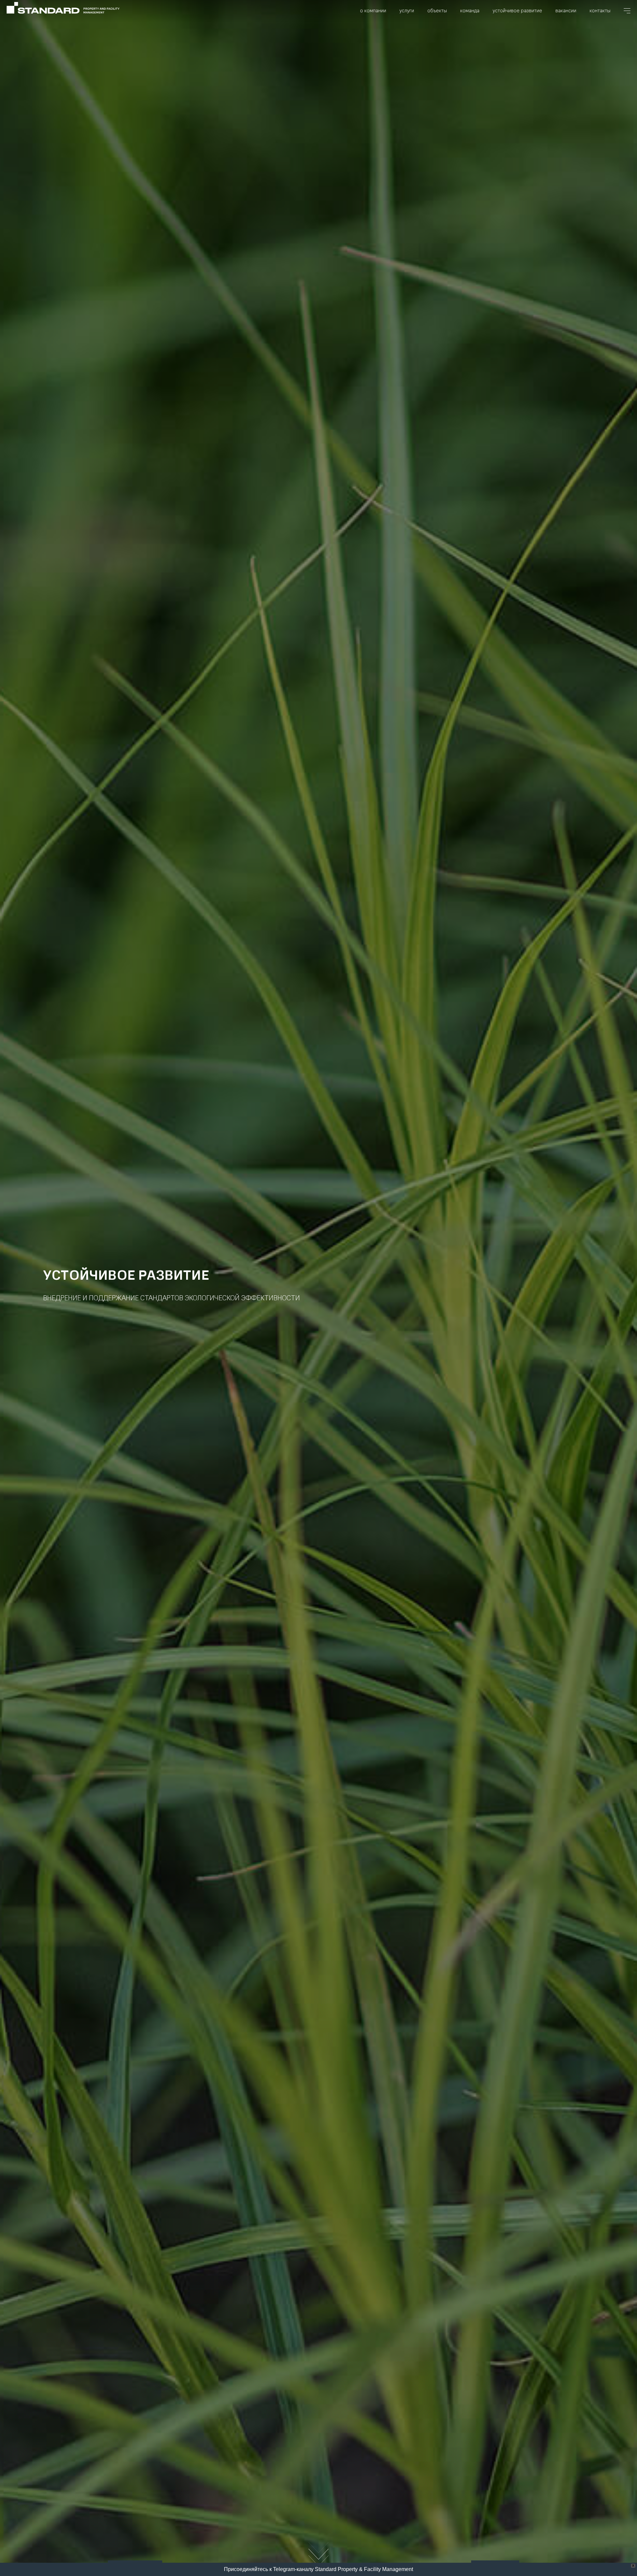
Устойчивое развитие (517, 11)
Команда (470, 11)
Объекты (437, 11)
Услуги (407, 11)
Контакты (600, 11)
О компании (373, 11)
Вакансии (566, 11)
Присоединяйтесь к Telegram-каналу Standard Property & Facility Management (318, 2569)
